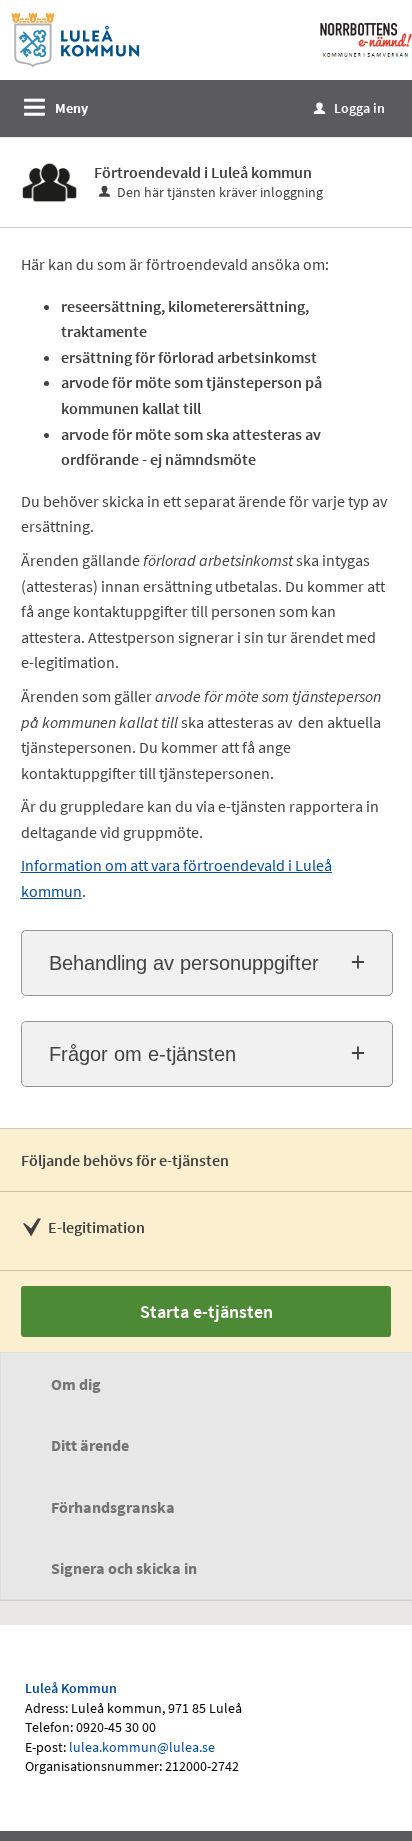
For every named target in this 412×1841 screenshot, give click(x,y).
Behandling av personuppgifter (184, 963)
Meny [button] (71, 108)
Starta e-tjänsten (206, 1311)
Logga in (349, 108)
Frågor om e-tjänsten (142, 1054)
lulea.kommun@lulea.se (142, 1747)
